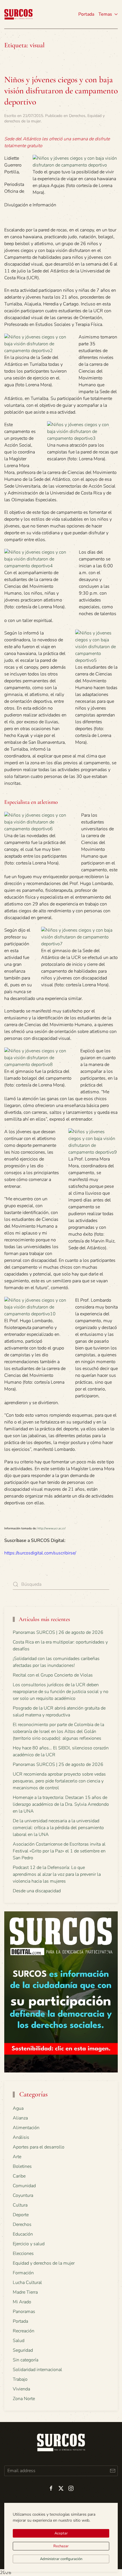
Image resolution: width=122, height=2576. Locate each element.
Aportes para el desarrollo (39, 2147)
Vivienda (21, 2389)
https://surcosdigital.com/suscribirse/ (40, 1553)
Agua (18, 2108)
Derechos (77, 116)
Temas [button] (105, 14)
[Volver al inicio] (18, 14)
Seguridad (23, 2350)
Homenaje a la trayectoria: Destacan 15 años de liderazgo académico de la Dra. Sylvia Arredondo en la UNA (61, 1804)
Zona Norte (24, 2399)
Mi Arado (22, 2302)
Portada (86, 14)
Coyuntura (23, 2195)
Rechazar (61, 2546)
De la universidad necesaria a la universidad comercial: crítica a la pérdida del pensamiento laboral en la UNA (58, 1828)
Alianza (20, 2118)
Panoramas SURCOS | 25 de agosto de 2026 (58, 1764)
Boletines (22, 2166)
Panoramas (24, 2312)
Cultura (20, 2205)
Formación (23, 2273)
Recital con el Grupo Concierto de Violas (53, 1675)
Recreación (24, 2331)
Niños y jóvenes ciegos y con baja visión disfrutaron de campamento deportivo (61, 91)
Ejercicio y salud (29, 2244)
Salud (19, 2341)
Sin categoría (26, 2360)
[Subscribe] (112, 2471)
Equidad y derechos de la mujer (44, 2263)
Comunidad (24, 2186)
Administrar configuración (61, 2559)
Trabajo (20, 2379)
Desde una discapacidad (37, 1891)
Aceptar (61, 2533)
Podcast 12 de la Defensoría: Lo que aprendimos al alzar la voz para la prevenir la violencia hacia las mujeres (57, 1874)
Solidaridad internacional (37, 2370)
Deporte (21, 2215)
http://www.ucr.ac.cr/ (51, 1528)
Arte (17, 2157)
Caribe (19, 2176)
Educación (23, 2234)
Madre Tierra (25, 2292)
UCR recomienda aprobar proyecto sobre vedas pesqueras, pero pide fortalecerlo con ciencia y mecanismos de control (59, 1781)
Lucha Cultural (27, 2283)
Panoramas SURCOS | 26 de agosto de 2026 (58, 1632)
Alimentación (26, 2128)
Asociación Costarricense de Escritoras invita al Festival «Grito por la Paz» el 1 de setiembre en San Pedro (59, 1851)
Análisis (21, 2137)
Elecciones (23, 2254)
